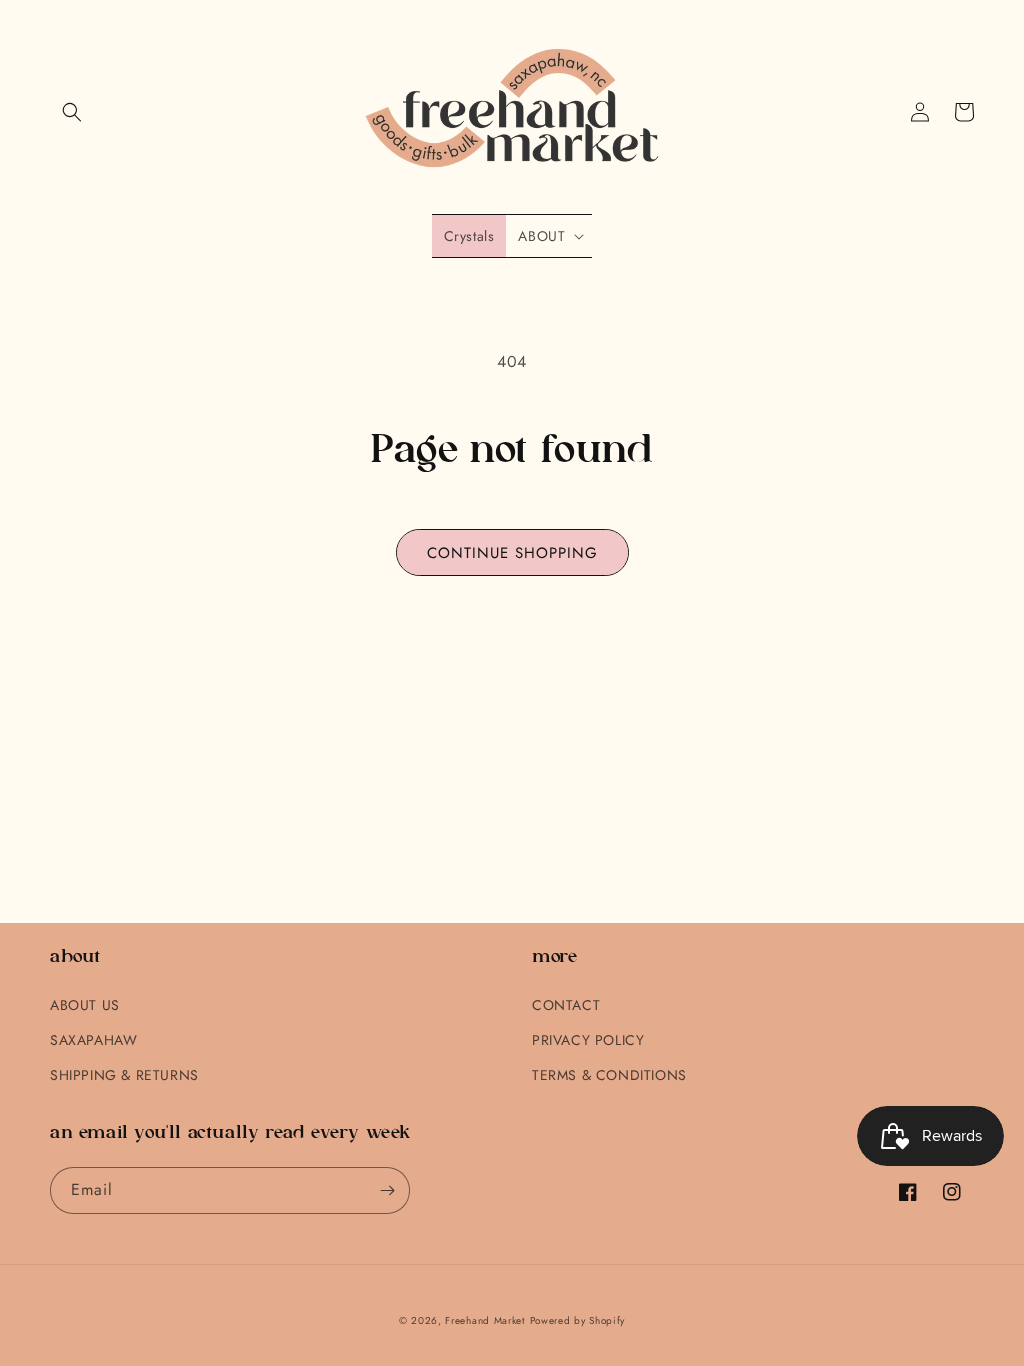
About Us (85, 1005)
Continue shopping (512, 553)
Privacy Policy (588, 1040)
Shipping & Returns (124, 1075)
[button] (72, 112)
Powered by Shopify (578, 1320)
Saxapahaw (93, 1040)
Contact (566, 1005)
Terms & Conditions (609, 1075)
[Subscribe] (387, 1190)
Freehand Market (485, 1320)
